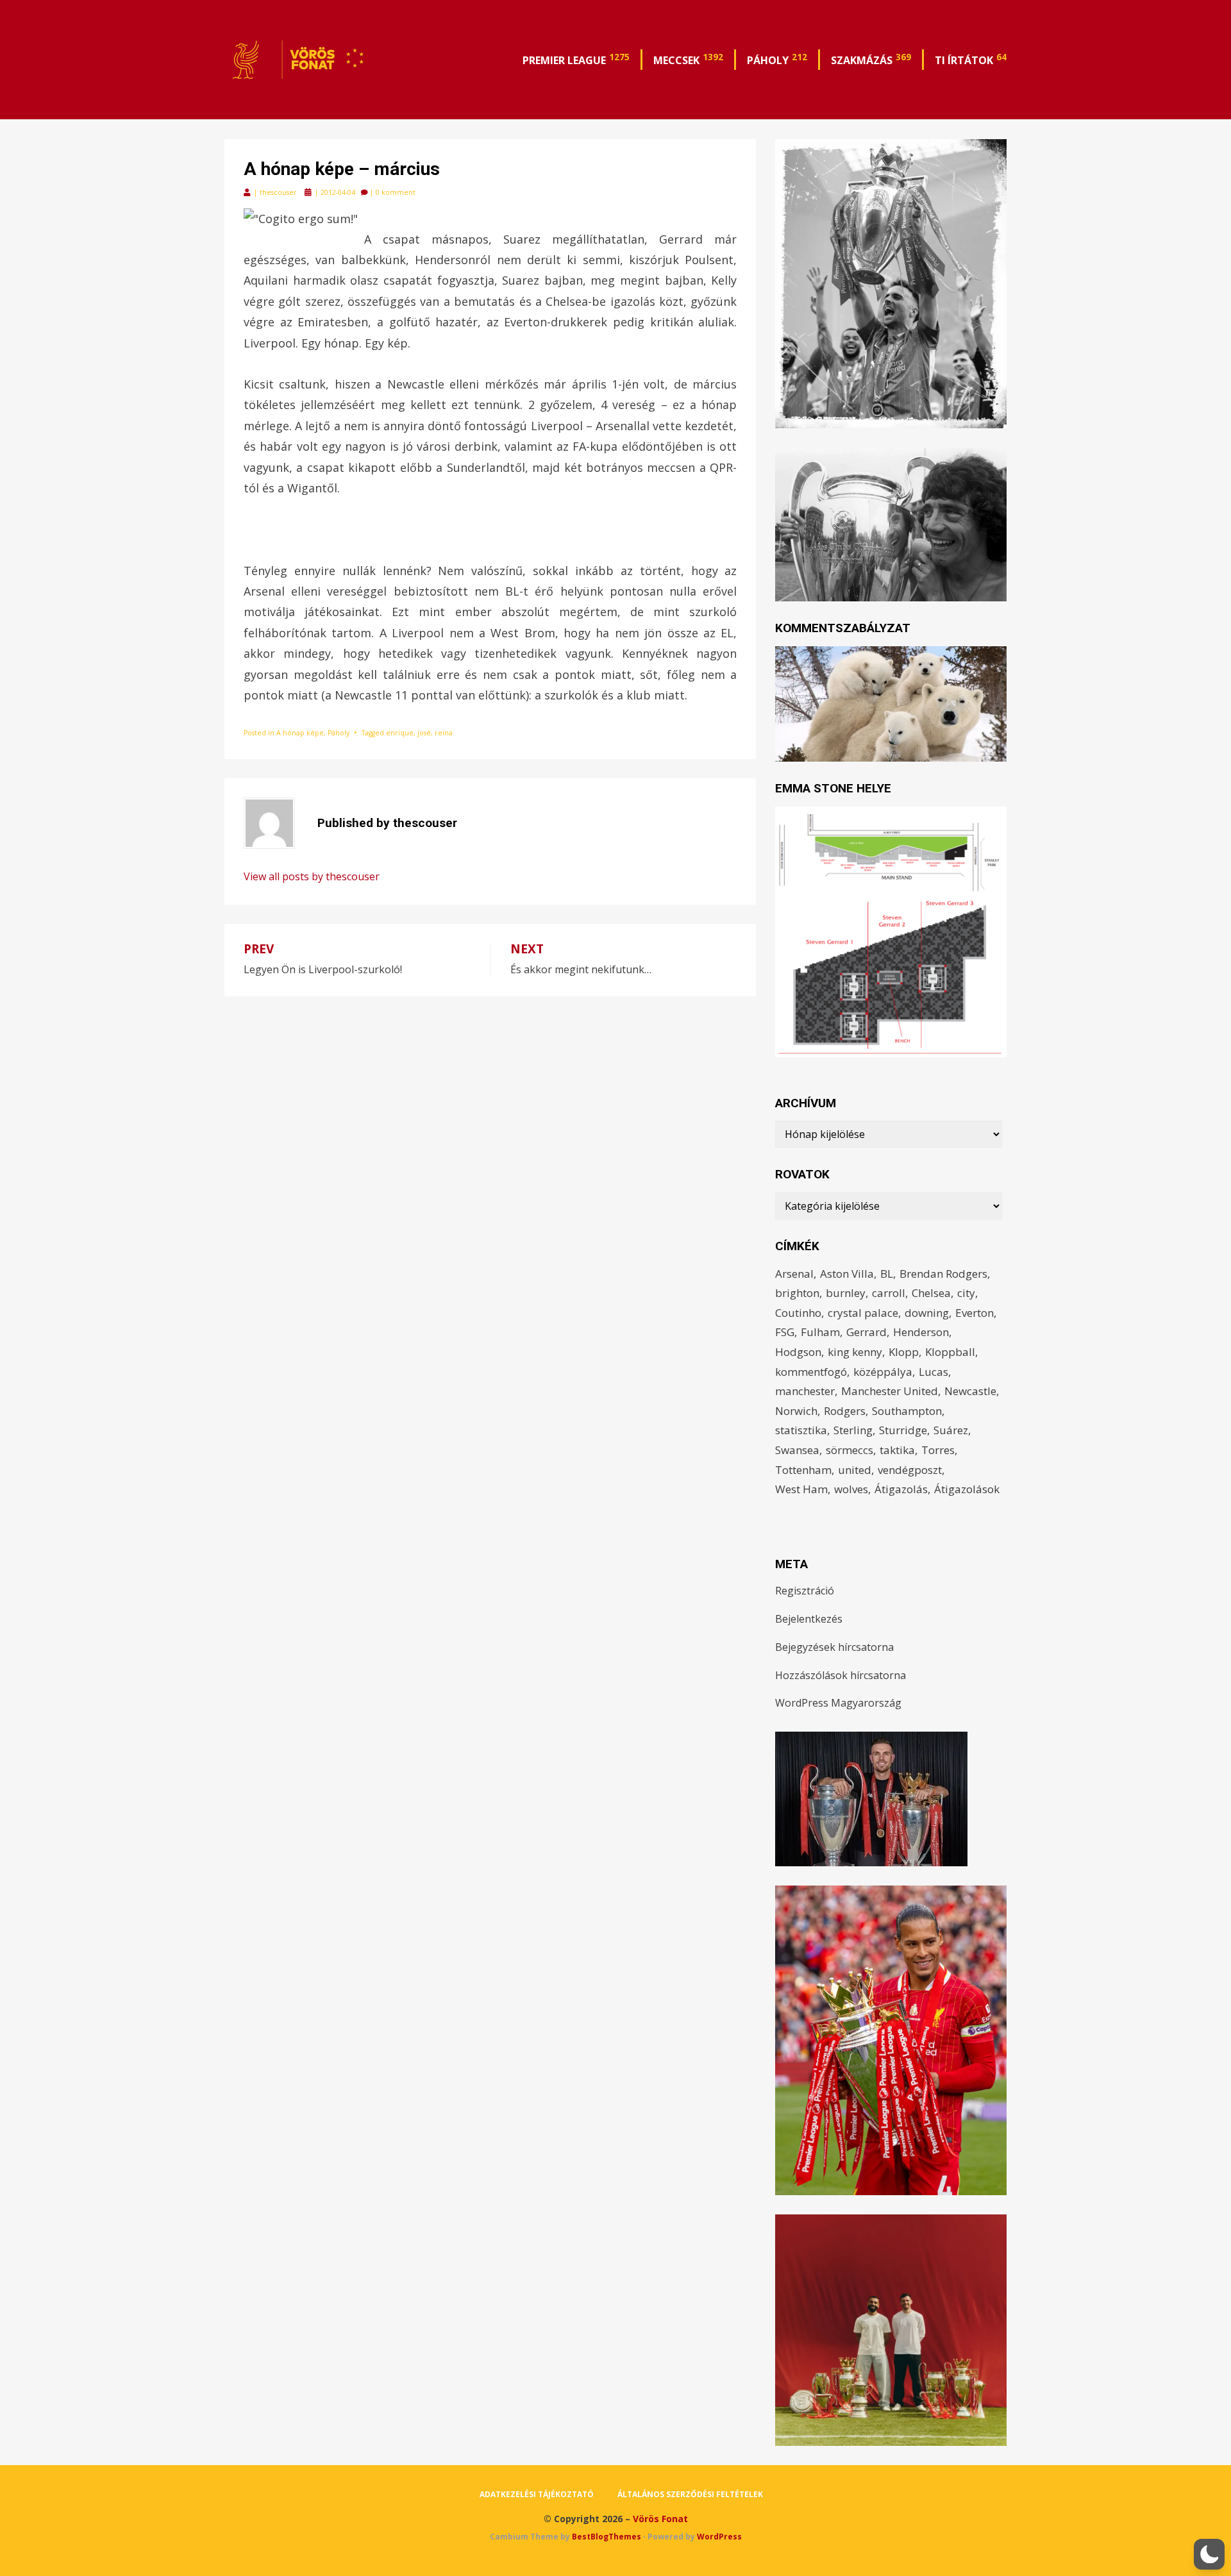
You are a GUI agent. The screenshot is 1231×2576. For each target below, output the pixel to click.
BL (887, 1274)
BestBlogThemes (607, 2537)
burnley (846, 1293)
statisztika (801, 1430)
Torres (938, 1450)
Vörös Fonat (660, 2519)
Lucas (934, 1372)
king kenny (855, 1352)
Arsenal (794, 1274)
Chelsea (931, 1293)
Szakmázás (871, 59)
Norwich (796, 1411)
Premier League (576, 59)
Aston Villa (847, 1274)
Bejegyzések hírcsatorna (834, 1647)
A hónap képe (300, 733)
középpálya (883, 1372)
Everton (975, 1313)
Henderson (921, 1332)
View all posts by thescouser (312, 876)
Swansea (797, 1450)
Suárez (951, 1430)
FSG (785, 1332)
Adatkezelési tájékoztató (537, 2494)
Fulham (820, 1332)
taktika (897, 1450)
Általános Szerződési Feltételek (690, 2494)
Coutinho (798, 1313)
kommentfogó (811, 1372)
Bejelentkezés (809, 1619)
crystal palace (863, 1313)
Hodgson (798, 1352)
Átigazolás (901, 1489)
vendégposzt (910, 1470)
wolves (851, 1489)
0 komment (396, 192)
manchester (805, 1391)
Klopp (904, 1352)
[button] (1209, 2554)
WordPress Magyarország (838, 1703)
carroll (889, 1293)
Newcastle (970, 1391)
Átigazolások (967, 1489)
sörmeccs (850, 1450)
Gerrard (867, 1332)
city (966, 1293)
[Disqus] (490, 1157)
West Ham (801, 1489)
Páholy (777, 59)
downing (927, 1313)
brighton (797, 1293)
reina (444, 733)
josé (424, 733)
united (855, 1470)
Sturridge (903, 1430)
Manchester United (890, 1391)
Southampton (907, 1411)
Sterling (853, 1430)
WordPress (719, 2537)
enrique (400, 733)
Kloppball (950, 1352)
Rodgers (845, 1411)
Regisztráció (805, 1591)
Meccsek (688, 59)
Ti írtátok (971, 59)
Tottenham (803, 1470)
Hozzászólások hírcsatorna (841, 1675)
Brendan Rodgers (943, 1274)
